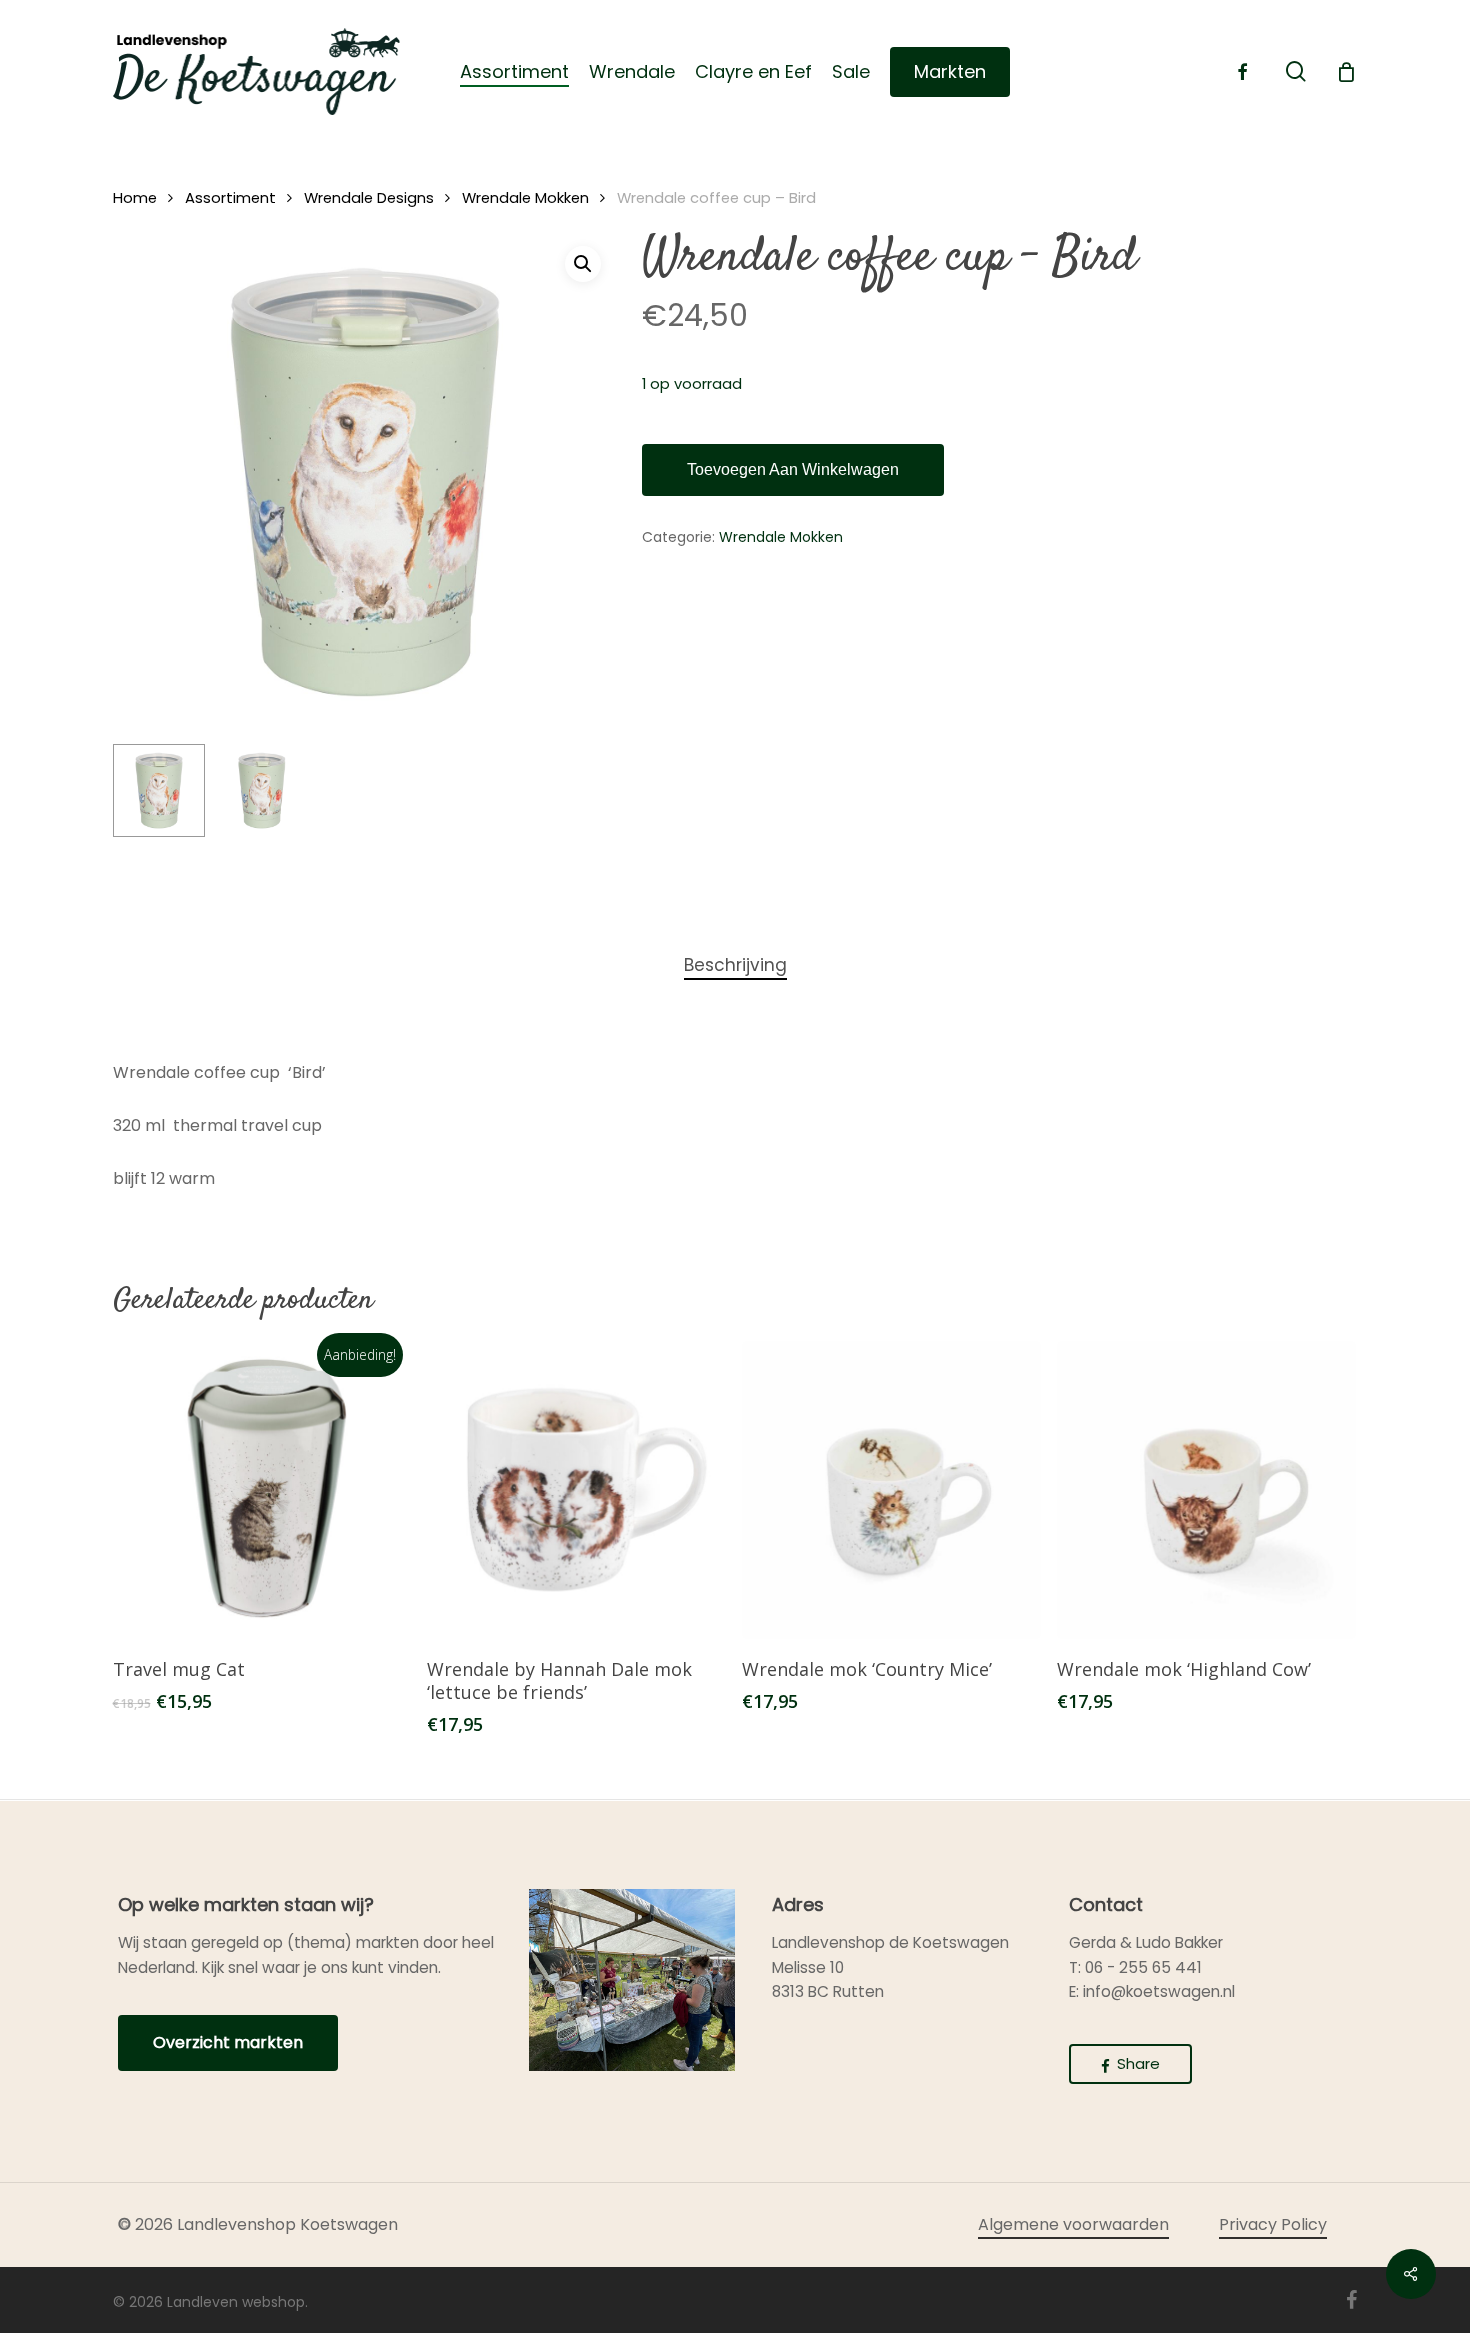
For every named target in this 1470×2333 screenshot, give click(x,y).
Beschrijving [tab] (735, 965)
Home (135, 198)
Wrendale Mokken (525, 198)
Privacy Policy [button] (1273, 2224)
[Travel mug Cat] (262, 1490)
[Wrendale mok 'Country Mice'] (891, 1490)
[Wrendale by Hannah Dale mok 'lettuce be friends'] (576, 1490)
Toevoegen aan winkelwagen (793, 469)
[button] (583, 264)
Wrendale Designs (369, 198)
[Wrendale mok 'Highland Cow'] (1206, 1490)
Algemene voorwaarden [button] (1073, 2224)
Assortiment (230, 198)
